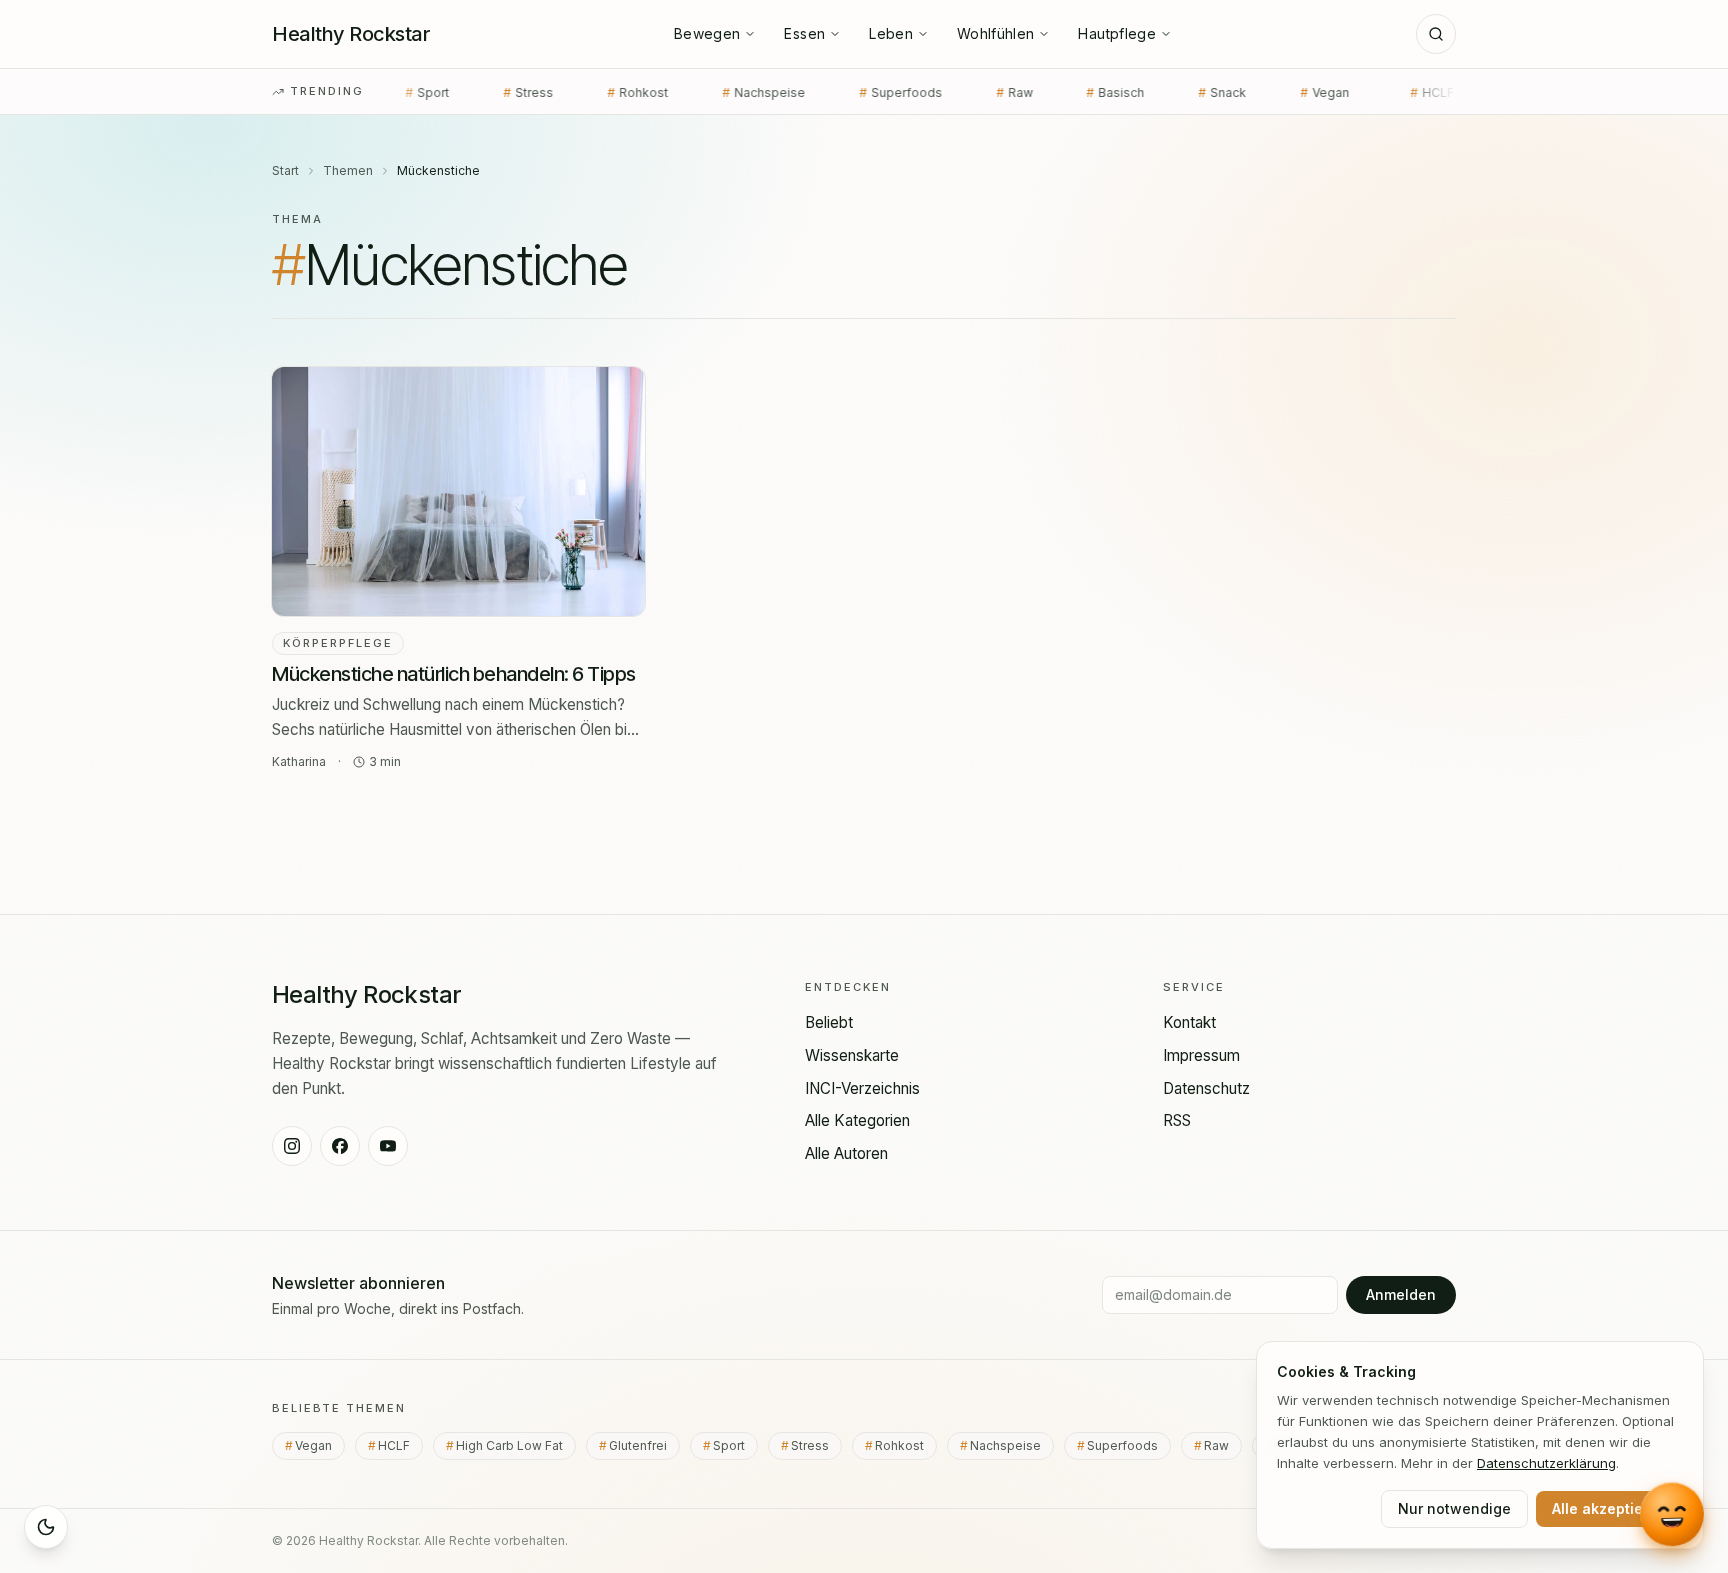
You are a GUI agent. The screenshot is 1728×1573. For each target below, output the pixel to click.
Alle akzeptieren (1609, 1508)
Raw (929, 92)
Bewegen (707, 33)
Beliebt (829, 1022)
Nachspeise (678, 92)
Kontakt (1189, 1022)
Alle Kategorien (857, 1120)
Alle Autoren (846, 1153)
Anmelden (1401, 1294)
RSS (1177, 1120)
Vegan (1243, 92)
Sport (735, 1445)
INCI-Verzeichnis (862, 1088)
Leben (891, 33)
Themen (348, 170)
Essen (804, 33)
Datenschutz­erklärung (1546, 1463)
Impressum (1201, 1055)
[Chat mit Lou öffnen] (1672, 1517)
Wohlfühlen (996, 33)
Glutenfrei (644, 1445)
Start (285, 170)
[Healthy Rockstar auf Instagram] (292, 1146)
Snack (1137, 92)
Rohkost (552, 92)
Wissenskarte (852, 1055)
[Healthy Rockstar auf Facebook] (340, 1146)
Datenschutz (1206, 1088)
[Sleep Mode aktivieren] (46, 1527)
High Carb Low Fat (516, 1445)
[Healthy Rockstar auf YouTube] (388, 1146)
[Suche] (1436, 34)
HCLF (1347, 92)
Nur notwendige (1454, 1508)
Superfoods (815, 92)
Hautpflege (1117, 33)
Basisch (1030, 92)
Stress (443, 92)
